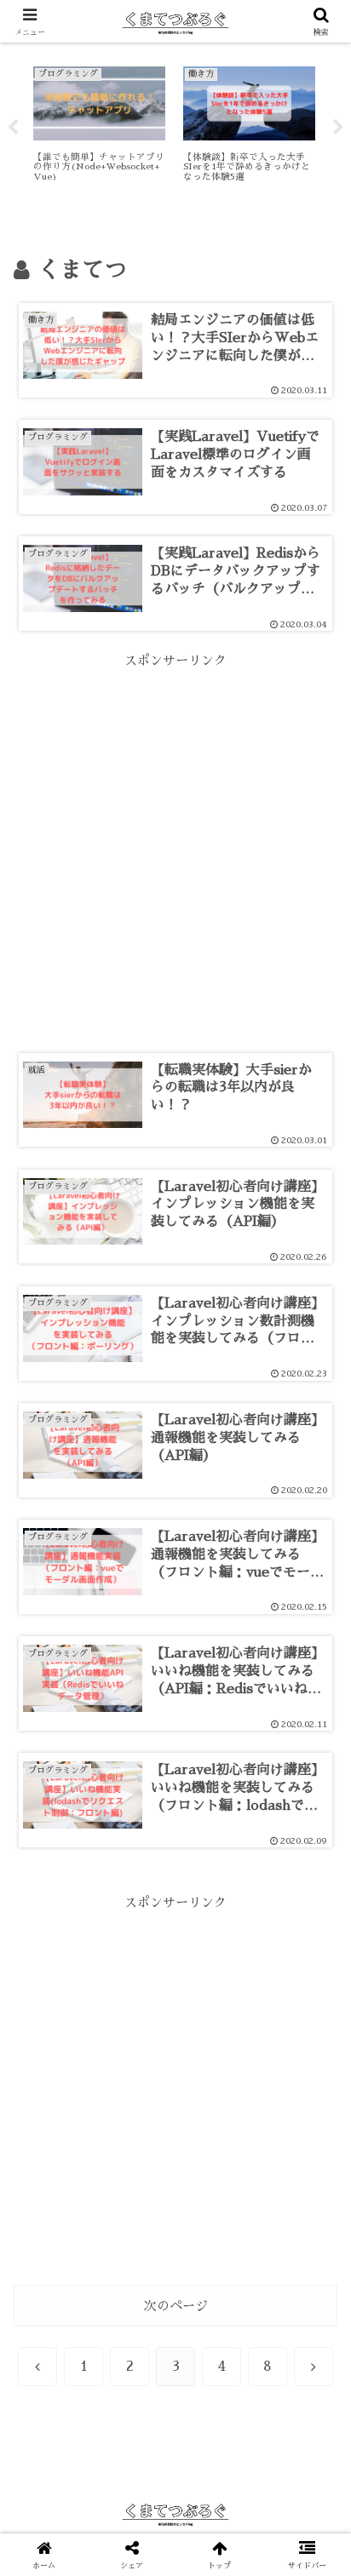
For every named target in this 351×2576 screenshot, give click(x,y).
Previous (13, 128)
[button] (316, 2158)
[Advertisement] (175, 847)
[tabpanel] (99, 125)
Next (338, 128)
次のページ (176, 2306)
